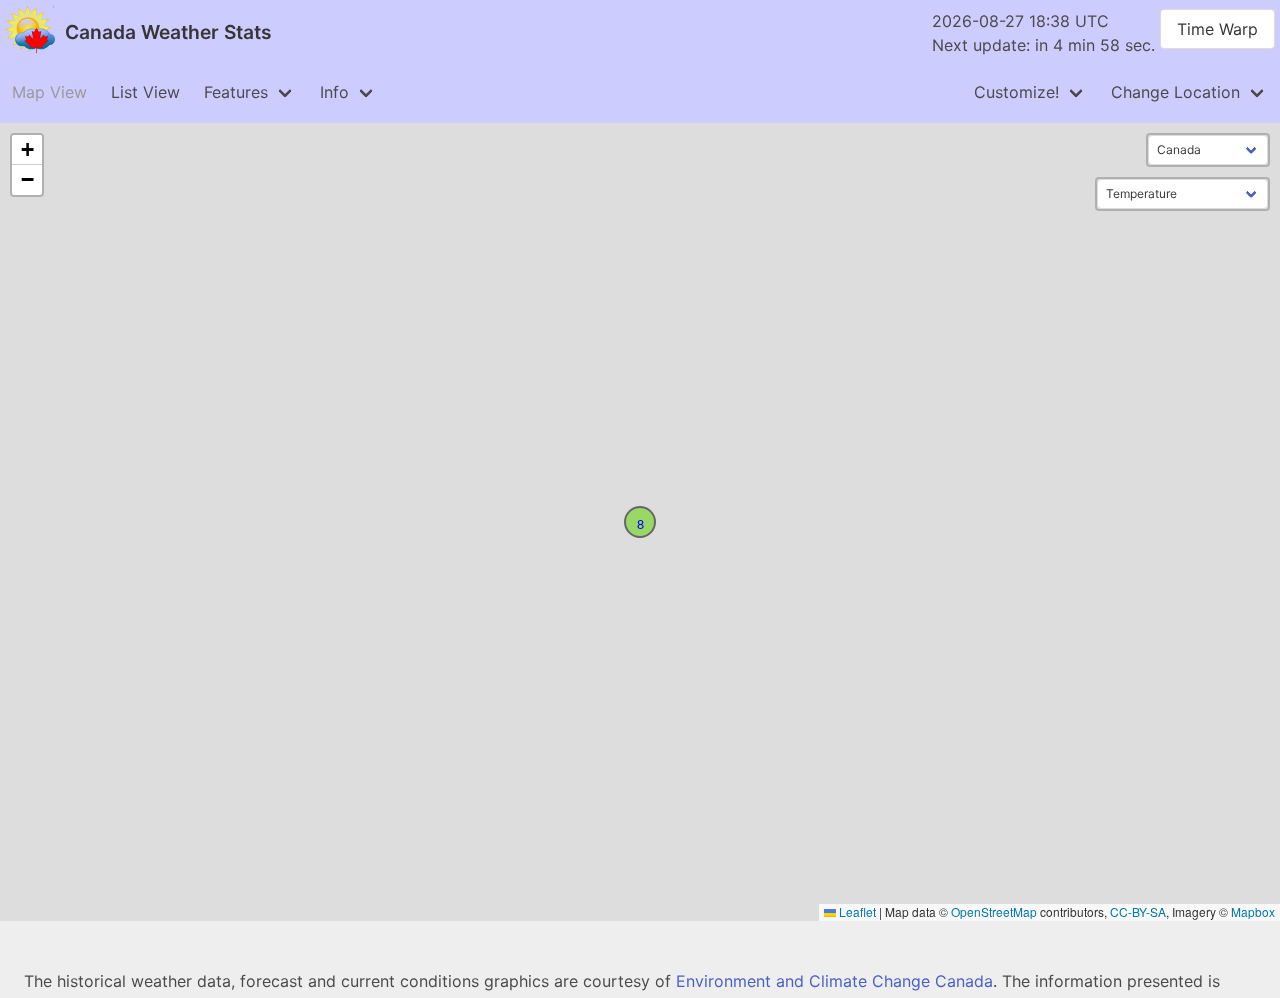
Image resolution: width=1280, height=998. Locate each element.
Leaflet (856, 911)
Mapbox (1253, 911)
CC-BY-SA (1138, 911)
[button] (640, 522)
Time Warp (1217, 29)
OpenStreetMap (994, 911)
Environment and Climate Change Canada (834, 981)
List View (145, 92)
